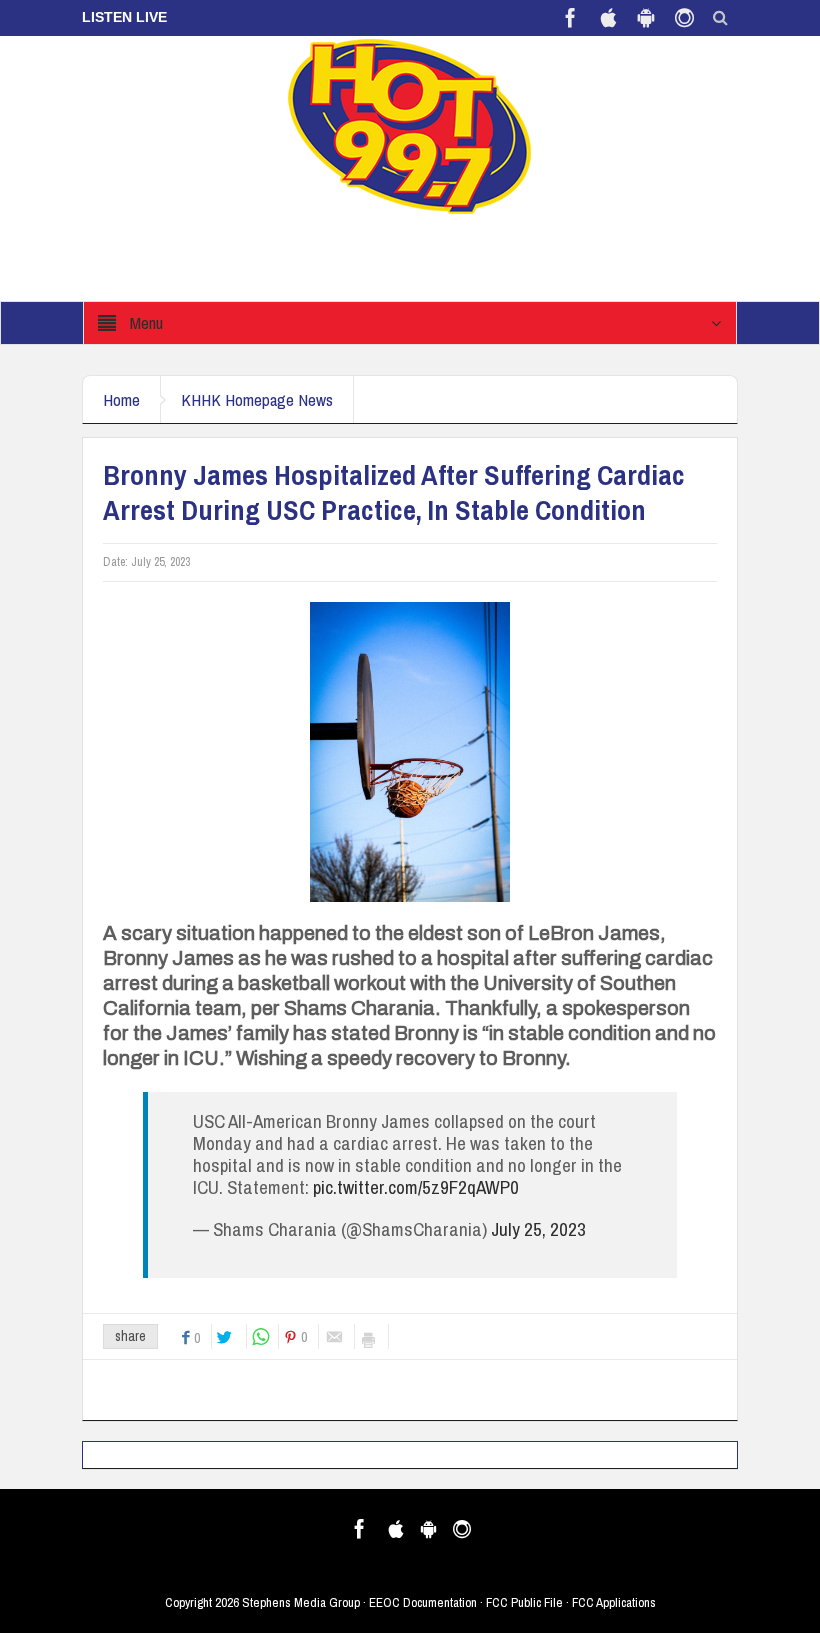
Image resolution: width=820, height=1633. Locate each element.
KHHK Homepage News (257, 399)
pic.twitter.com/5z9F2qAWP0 (416, 1187)
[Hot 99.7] (410, 125)
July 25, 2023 (538, 1229)
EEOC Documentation (423, 1602)
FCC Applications (614, 1602)
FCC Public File (524, 1602)
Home (121, 399)
